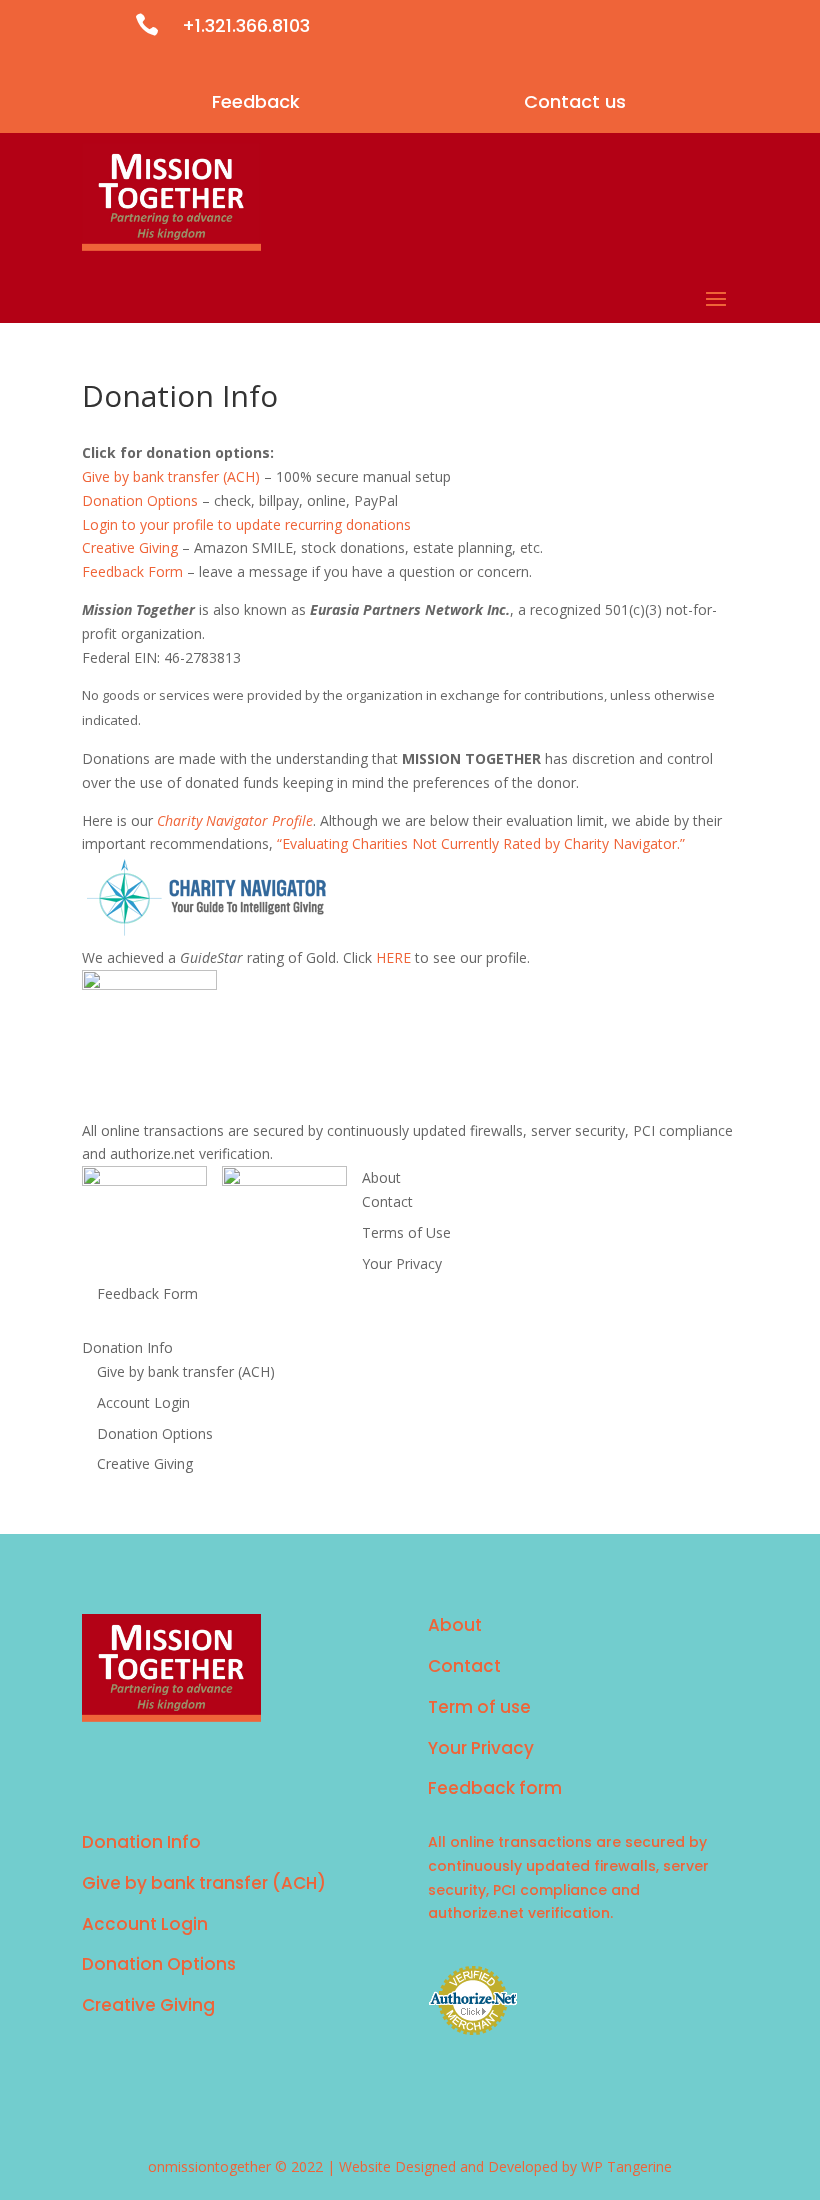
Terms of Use (406, 1232)
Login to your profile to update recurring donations (246, 524)
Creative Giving (130, 547)
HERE (393, 957)
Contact (387, 1201)
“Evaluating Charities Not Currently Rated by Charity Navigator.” (481, 843)
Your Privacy (402, 1263)
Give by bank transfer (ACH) (171, 476)
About (381, 1177)
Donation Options (140, 500)
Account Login (143, 1402)
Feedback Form (132, 571)
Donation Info (127, 1347)
